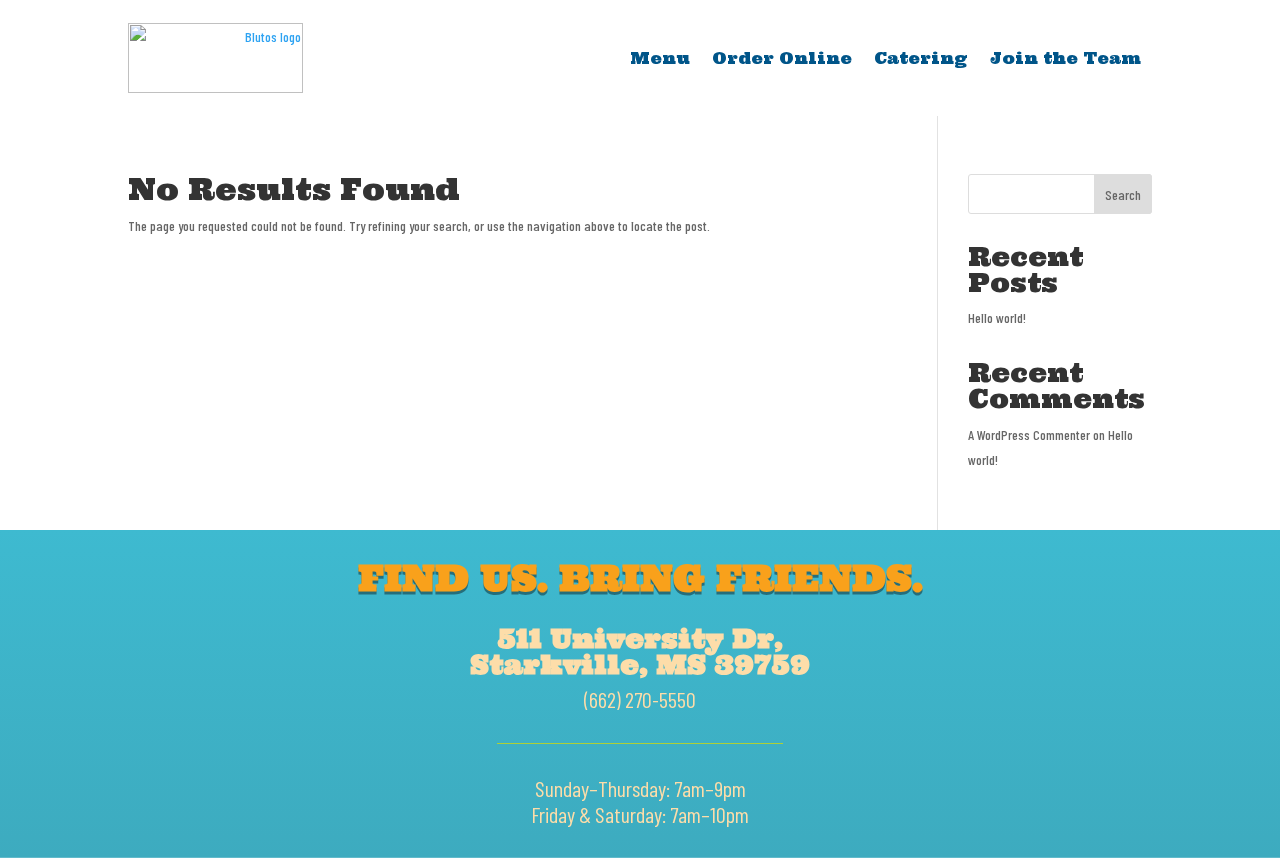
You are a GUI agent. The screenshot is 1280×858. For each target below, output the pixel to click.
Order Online (782, 58)
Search (1123, 194)
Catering (921, 58)
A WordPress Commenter (1029, 434)
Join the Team (1065, 58)
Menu (660, 58)
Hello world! (997, 317)
